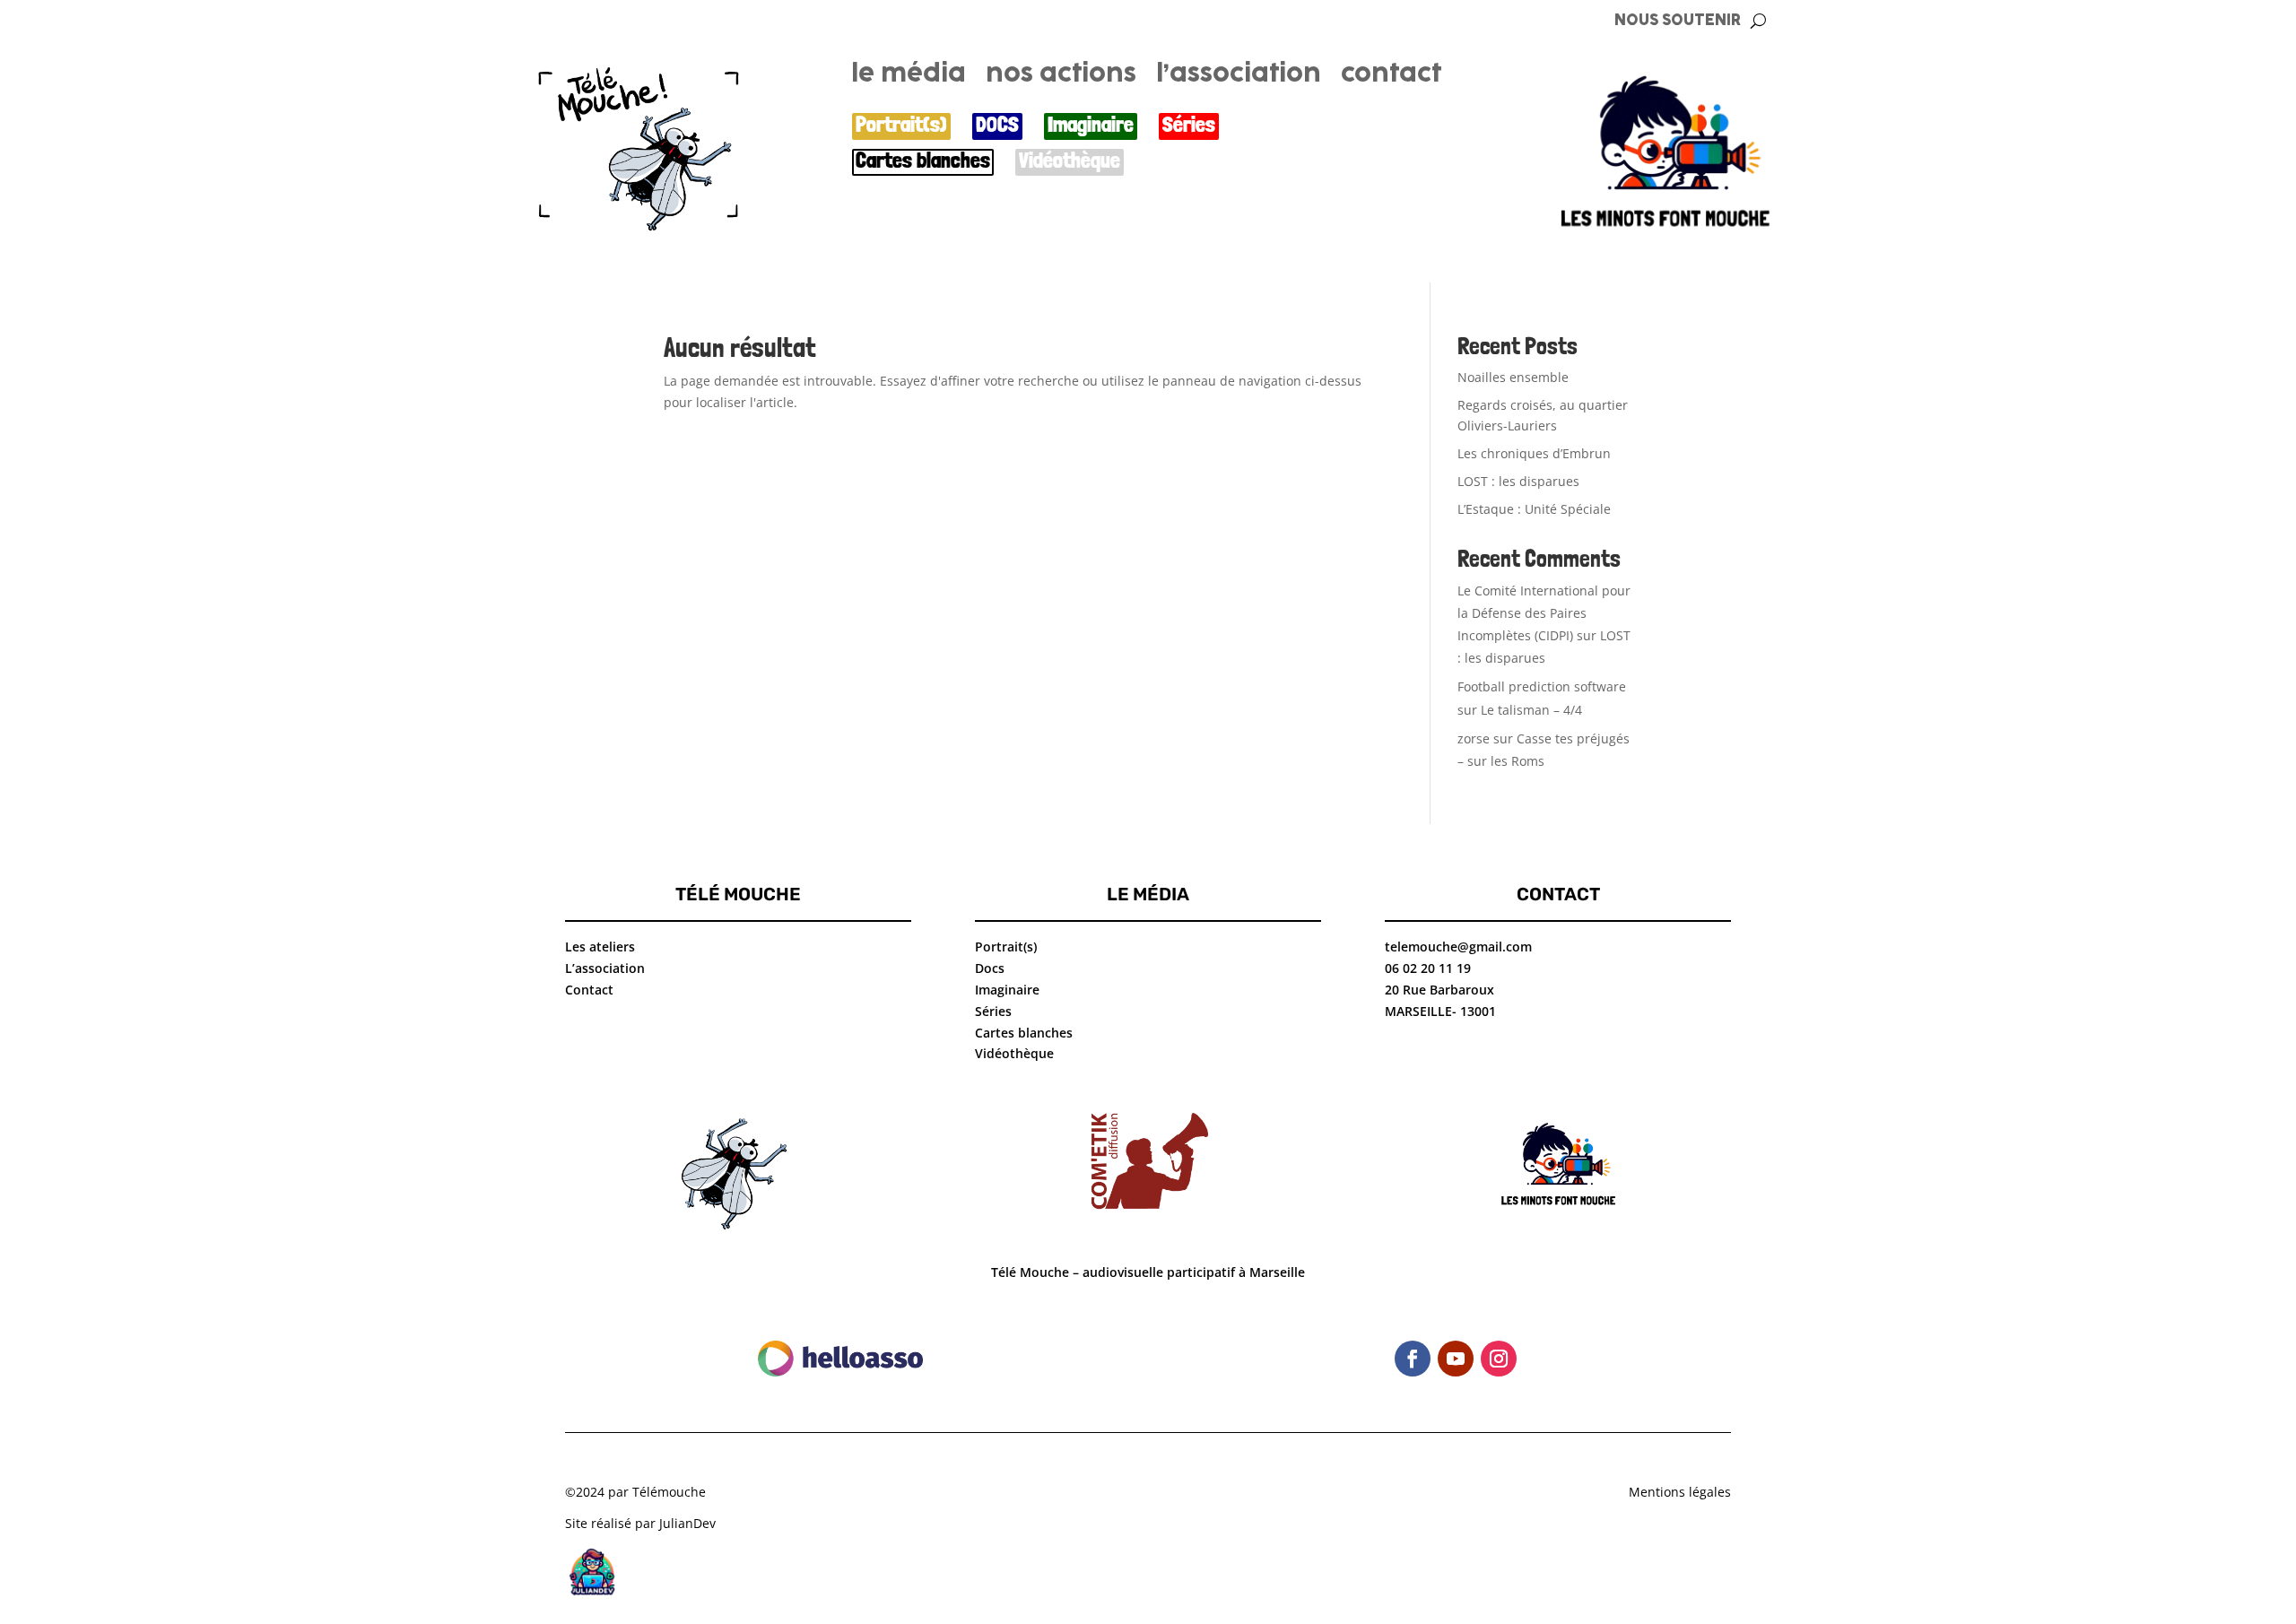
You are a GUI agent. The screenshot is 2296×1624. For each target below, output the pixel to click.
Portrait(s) (901, 125)
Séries (1189, 125)
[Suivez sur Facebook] (1413, 1359)
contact (1391, 77)
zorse (1474, 738)
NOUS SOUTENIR (1678, 21)
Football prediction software (1542, 686)
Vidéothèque (1070, 161)
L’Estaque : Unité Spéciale (1534, 509)
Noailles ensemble (1513, 377)
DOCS (997, 125)
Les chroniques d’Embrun (1534, 453)
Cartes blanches (923, 161)
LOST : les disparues (1518, 481)
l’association (1239, 77)
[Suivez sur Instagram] (1499, 1359)
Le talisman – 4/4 (1531, 710)
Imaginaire (1091, 125)
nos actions (1061, 77)
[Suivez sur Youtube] (1456, 1359)
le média (909, 77)
